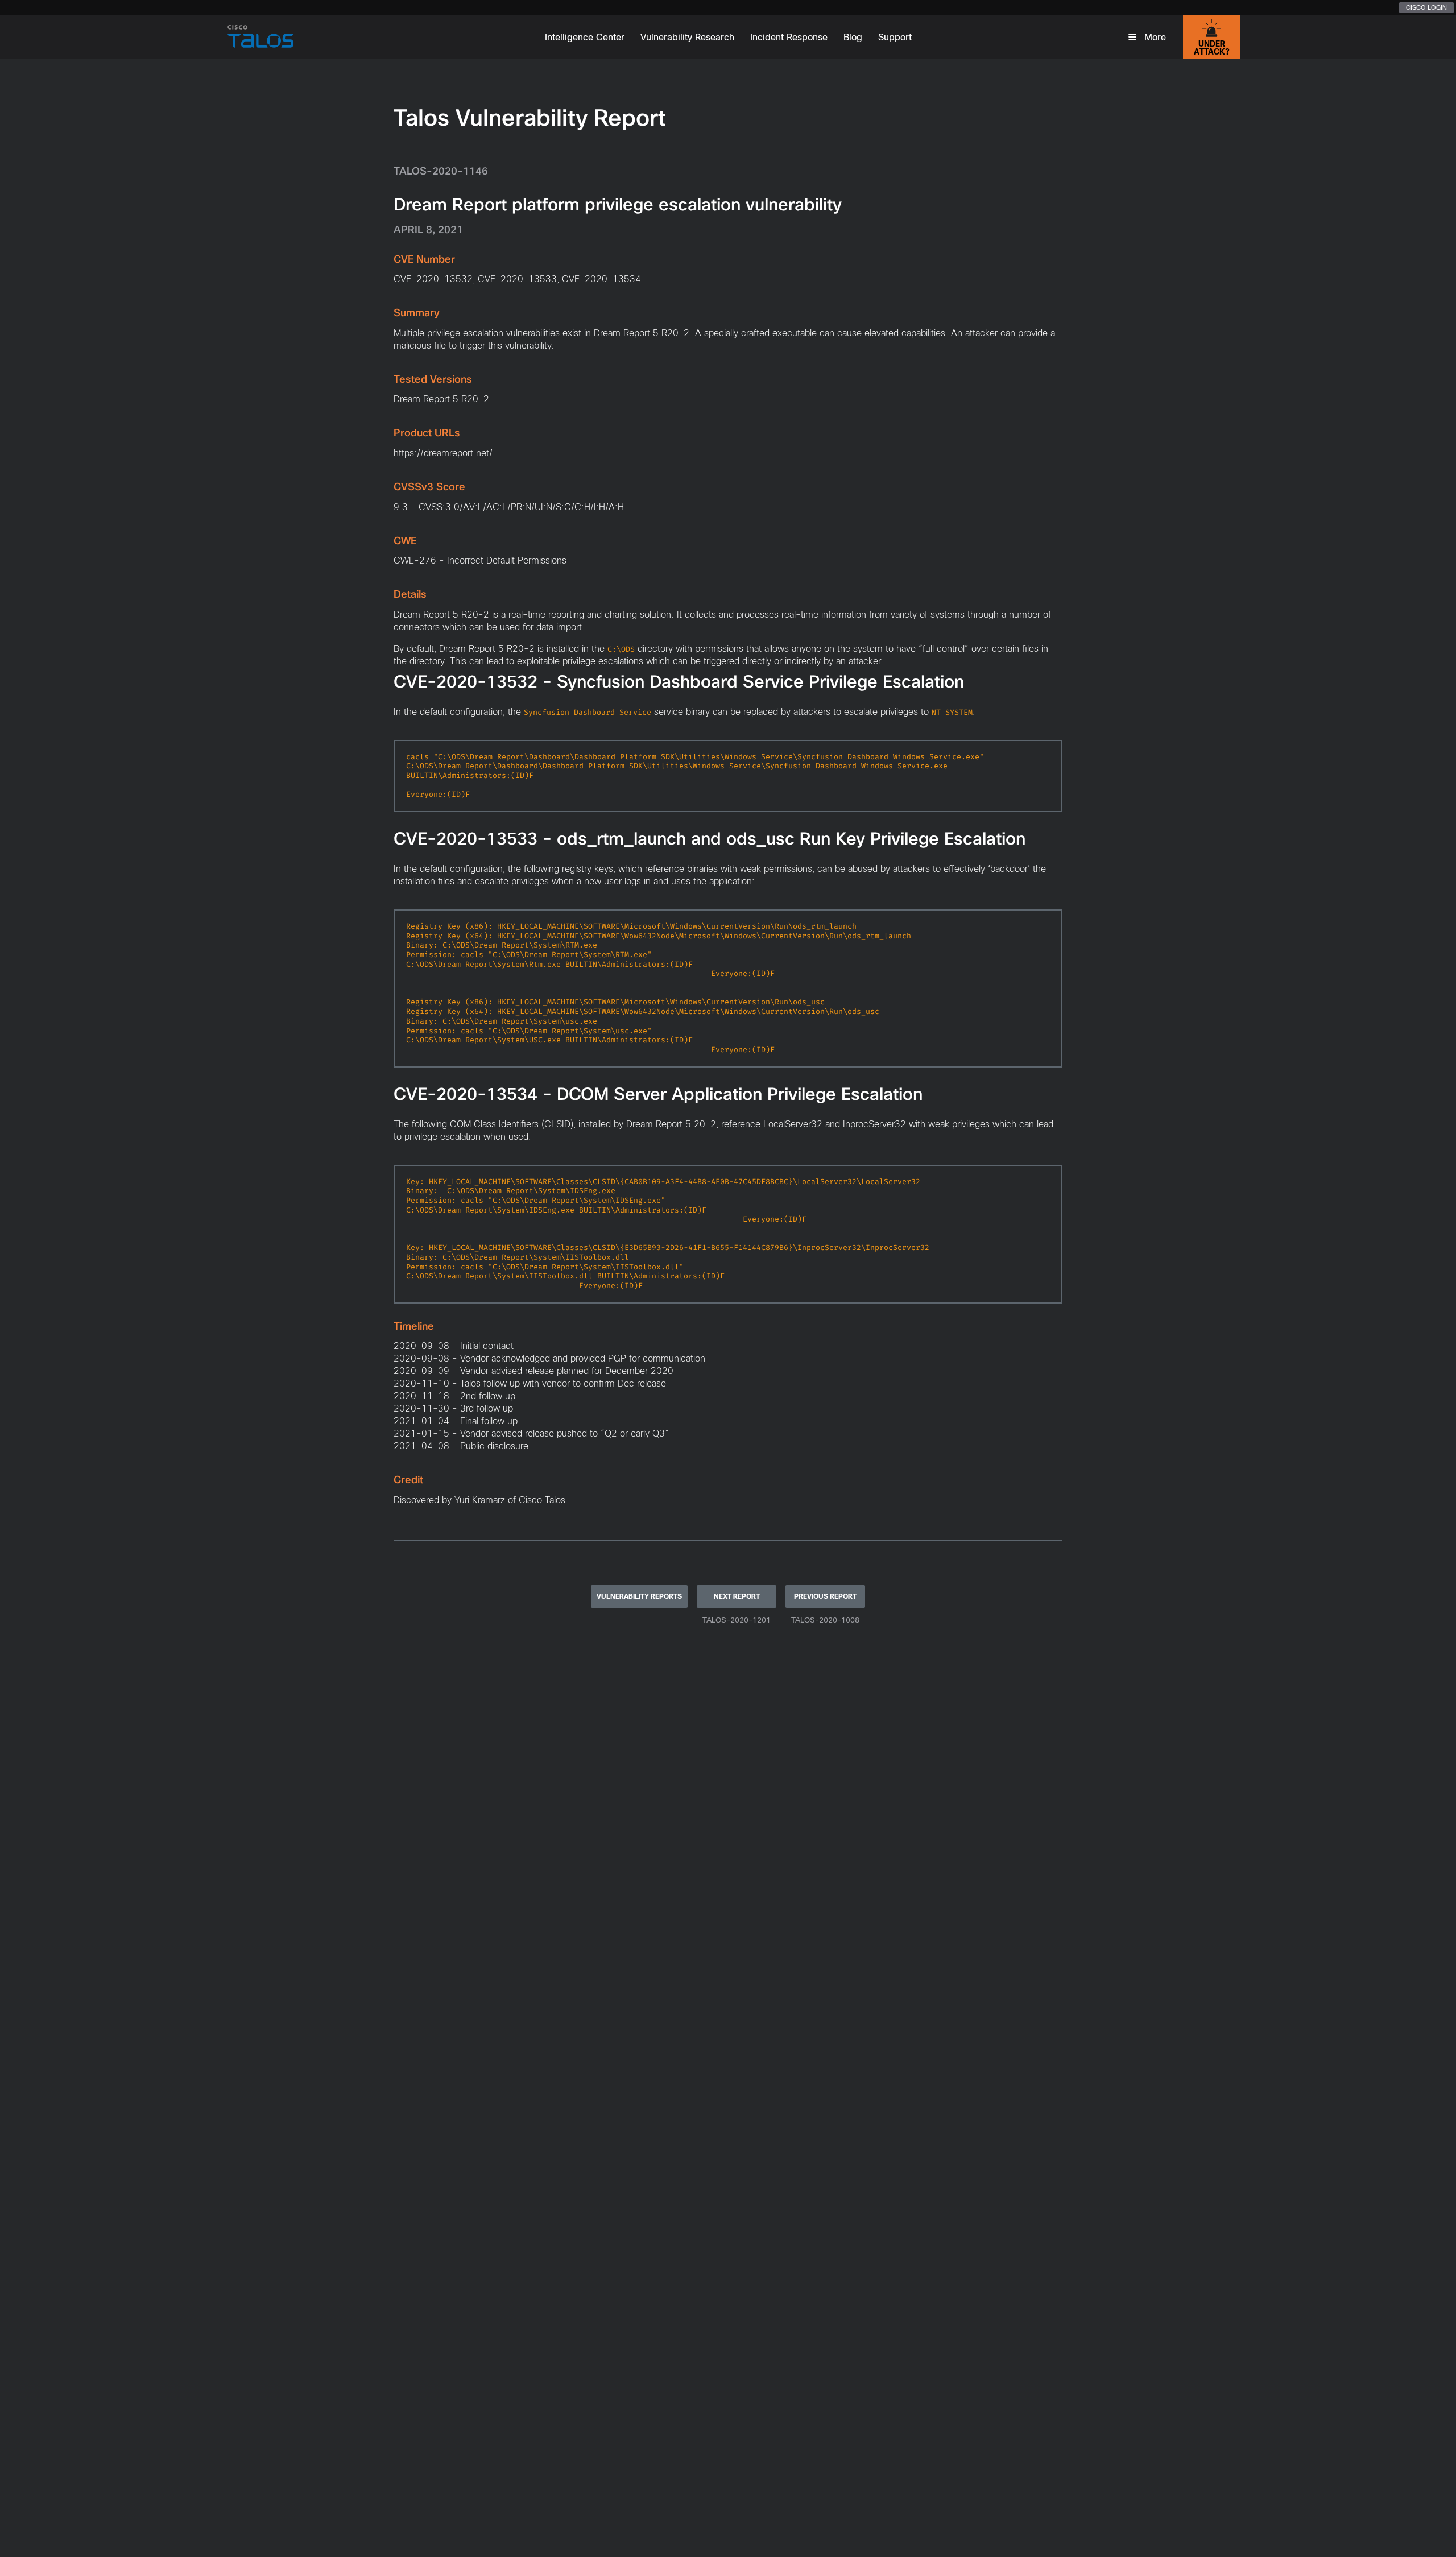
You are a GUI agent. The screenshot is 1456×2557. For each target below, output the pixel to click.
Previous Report (825, 1596)
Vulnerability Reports (639, 1596)
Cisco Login (1426, 7)
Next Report (737, 1596)
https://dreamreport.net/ (443, 453)
